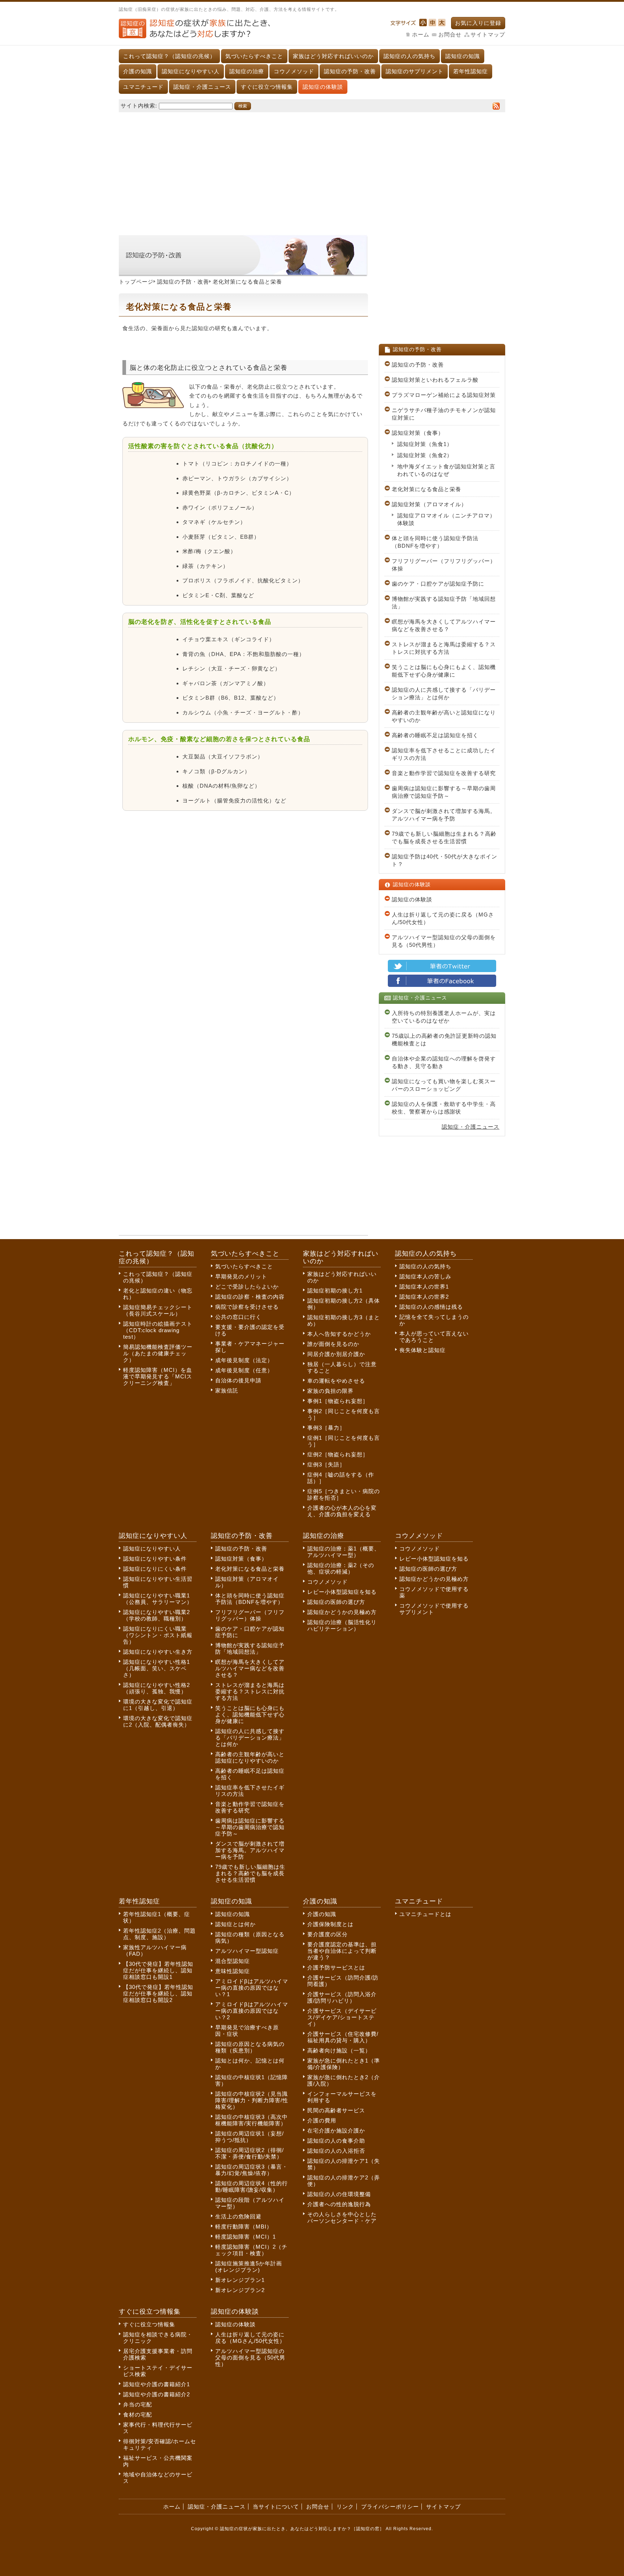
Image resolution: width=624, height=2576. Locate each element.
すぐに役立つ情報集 (267, 87)
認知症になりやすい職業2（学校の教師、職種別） (157, 1615)
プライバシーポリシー (390, 2507)
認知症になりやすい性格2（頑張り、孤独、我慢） (157, 1688)
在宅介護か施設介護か (336, 2131)
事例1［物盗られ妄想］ (338, 1401)
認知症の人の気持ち (409, 56)
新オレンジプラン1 (240, 2280)
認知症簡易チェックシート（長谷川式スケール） (158, 1310)
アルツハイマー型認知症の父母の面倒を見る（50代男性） (444, 941)
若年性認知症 (471, 71)
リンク (345, 2507)
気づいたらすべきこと (254, 56)
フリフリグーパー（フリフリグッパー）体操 (444, 565)
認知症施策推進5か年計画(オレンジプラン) (249, 2267)
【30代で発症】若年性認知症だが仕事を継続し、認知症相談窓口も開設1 (158, 1970)
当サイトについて (276, 2507)
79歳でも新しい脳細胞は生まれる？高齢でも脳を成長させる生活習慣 (444, 837)
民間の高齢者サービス (336, 2110)
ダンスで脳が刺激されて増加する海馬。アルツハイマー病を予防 (444, 815)
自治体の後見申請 (238, 1380)
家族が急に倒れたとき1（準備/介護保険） (344, 2064)
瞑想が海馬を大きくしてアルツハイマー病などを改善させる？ (444, 625)
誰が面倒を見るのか (333, 1344)
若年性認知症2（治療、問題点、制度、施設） (159, 1934)
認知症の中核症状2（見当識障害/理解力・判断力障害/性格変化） (252, 2100)
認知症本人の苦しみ (425, 1276)
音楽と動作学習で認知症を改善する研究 (444, 773)
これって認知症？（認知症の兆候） (169, 56)
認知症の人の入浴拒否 (336, 2151)
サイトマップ (488, 34)
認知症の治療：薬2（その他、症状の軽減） (341, 1568)
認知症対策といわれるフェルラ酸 (435, 380)
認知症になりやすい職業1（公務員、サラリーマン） (158, 1599)
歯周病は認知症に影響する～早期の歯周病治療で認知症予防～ (444, 792)
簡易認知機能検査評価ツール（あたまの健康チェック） (158, 1353)
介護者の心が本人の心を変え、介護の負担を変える (342, 1511)
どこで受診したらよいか (247, 1287)
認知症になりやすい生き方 (158, 1652)
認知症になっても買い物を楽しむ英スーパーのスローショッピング (444, 1085)
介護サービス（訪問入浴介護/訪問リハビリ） (342, 1997)
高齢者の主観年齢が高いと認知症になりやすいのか (444, 716)
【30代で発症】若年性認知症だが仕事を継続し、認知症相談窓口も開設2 (158, 1993)
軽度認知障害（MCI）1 (246, 2237)
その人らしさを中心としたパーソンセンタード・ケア (342, 2218)
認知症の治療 (247, 71)
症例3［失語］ (326, 1464)
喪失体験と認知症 (422, 1350)
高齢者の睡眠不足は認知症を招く (435, 735)
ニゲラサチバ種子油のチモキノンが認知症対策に (444, 414)
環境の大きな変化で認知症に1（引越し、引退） (158, 1705)
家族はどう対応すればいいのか (333, 56)
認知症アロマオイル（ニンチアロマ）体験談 (446, 519)
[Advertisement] (312, 170)
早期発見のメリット (241, 1276)
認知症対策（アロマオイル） (429, 504)
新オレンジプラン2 (240, 2290)
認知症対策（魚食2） (425, 455)
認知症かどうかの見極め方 (342, 1612)
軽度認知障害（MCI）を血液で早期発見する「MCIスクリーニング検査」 (158, 1376)
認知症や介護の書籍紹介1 (157, 2384)
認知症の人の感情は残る (431, 1307)
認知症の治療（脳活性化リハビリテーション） (342, 1625)
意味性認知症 (233, 1971)
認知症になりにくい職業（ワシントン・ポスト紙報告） (158, 1635)
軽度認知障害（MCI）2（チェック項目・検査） (251, 2250)
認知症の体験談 (323, 87)
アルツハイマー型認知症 (247, 1951)
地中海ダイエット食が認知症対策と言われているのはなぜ (446, 470)
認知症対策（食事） (418, 433)
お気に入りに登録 (478, 23)
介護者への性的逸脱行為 (339, 2204)
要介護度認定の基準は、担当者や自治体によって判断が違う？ (342, 1951)
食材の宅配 (138, 2415)
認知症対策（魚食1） (425, 444)
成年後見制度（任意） (244, 1370)
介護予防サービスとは (336, 1967)
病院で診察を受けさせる (247, 1307)
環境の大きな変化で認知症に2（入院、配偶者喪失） (158, 1721)
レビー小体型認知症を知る (342, 1592)
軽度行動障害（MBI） (244, 2227)
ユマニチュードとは (425, 1914)
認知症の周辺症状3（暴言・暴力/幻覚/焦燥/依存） (252, 2170)
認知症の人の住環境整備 (339, 2194)
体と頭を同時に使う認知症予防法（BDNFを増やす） (435, 542)
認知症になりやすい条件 (155, 1559)
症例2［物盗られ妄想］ (338, 1454)
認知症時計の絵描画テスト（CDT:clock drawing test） (158, 1330)
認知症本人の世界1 (424, 1287)
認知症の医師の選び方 (336, 1602)
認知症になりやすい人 (191, 71)
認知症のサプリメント (415, 71)
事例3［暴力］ (326, 1428)
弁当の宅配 (138, 2404)
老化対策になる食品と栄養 (426, 489)
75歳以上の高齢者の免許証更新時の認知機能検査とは (444, 1040)
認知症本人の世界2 (424, 1297)
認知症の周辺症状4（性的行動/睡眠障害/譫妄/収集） (252, 2186)
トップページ (136, 282)
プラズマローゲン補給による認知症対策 (444, 395)
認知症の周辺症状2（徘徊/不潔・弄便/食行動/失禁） (250, 2153)
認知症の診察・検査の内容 (250, 1297)
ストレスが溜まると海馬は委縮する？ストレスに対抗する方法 (444, 648)
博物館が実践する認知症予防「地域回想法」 (444, 603)
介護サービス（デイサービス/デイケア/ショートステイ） (342, 2017)
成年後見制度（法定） (244, 1360)
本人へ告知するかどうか (339, 1334)
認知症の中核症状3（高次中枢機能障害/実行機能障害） (252, 2120)
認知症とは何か (235, 1924)
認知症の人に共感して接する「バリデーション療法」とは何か (444, 694)
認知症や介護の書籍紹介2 (157, 2394)
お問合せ (450, 34)
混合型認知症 (233, 1961)
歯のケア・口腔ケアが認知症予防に (438, 584)
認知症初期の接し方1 (335, 1291)
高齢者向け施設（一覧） (339, 2050)
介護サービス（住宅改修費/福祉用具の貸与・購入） (343, 2037)
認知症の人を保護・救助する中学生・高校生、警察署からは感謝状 (444, 1108)
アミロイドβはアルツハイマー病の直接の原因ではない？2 (252, 2011)
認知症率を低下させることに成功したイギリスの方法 (444, 754)
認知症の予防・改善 (350, 71)
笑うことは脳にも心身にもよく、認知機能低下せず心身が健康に (444, 671)
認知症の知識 (463, 56)
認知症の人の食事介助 (336, 2141)
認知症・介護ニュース (202, 87)
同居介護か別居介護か (336, 1354)
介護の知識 (138, 71)
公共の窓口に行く (238, 1317)
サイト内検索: (139, 106)
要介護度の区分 (328, 1934)
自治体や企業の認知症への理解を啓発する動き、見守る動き (444, 1062)
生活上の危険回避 (238, 2216)
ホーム (421, 34)
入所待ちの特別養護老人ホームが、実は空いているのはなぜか (444, 1017)
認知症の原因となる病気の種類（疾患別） (250, 2047)
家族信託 (227, 1390)
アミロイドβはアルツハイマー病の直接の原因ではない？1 (252, 1988)
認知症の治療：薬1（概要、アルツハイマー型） (344, 1552)
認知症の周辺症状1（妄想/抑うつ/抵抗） (250, 2137)
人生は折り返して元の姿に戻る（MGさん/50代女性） (443, 918)
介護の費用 (322, 2120)
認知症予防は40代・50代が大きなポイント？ (445, 860)
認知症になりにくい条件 (155, 1569)
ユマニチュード (143, 87)
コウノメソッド (294, 71)
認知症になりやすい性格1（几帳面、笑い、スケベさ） (157, 1668)
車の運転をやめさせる (336, 1381)
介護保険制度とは (330, 1924)
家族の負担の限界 (330, 1391)
